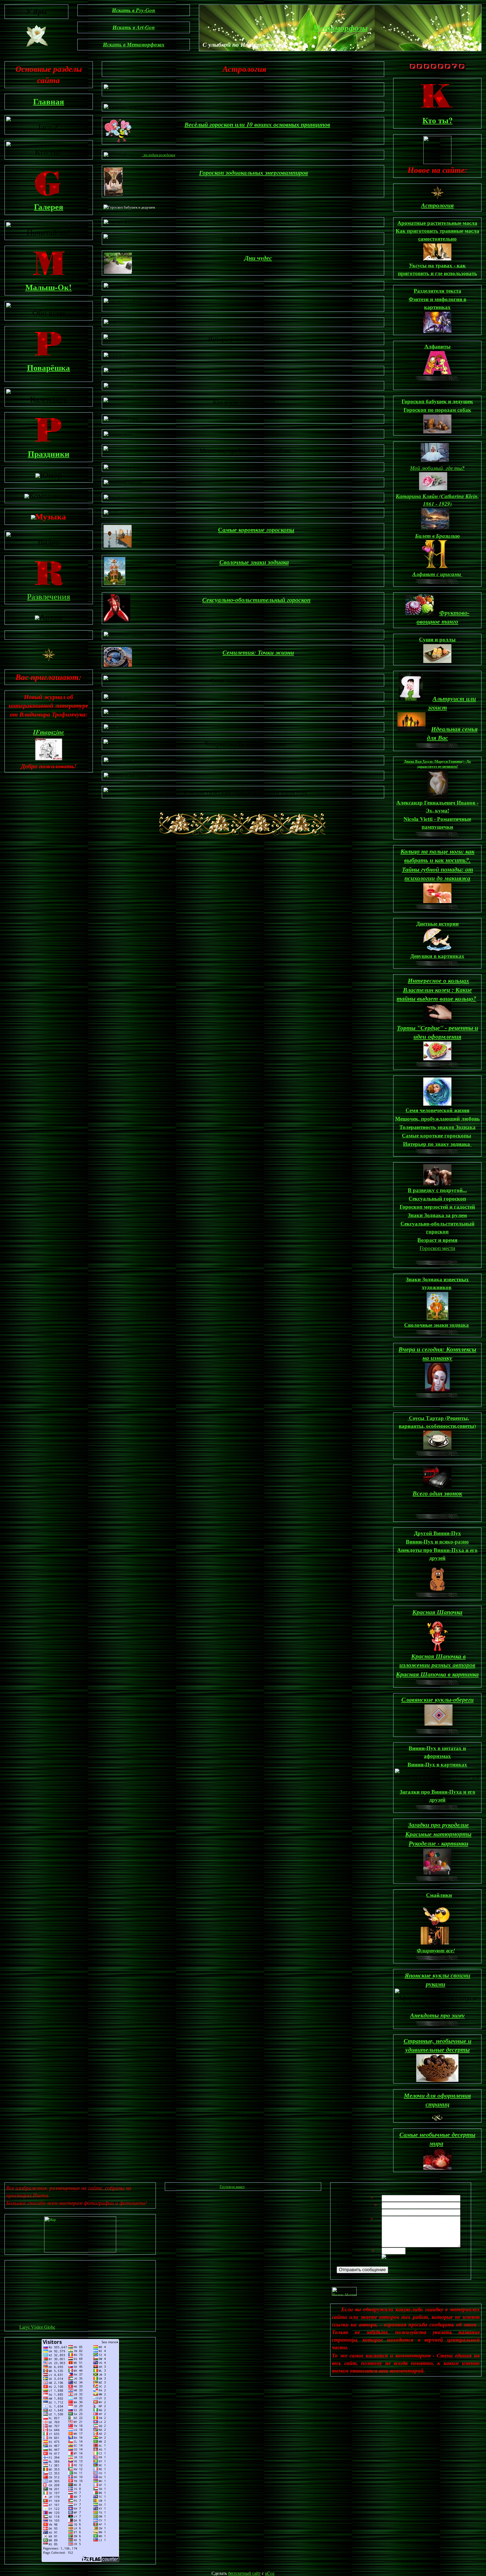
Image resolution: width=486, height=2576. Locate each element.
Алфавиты (437, 346)
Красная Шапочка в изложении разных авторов (437, 1660)
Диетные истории (437, 924)
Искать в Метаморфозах (134, 44)
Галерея (49, 207)
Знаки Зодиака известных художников (437, 1283)
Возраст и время (437, 1240)
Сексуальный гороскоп (437, 1199)
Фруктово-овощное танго (443, 617)
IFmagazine (49, 732)
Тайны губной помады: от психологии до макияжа (437, 873)
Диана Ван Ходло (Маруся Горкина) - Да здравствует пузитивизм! (437, 764)
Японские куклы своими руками (437, 1979)
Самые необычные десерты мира (437, 2139)
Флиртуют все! (436, 1950)
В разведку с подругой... (437, 1190)
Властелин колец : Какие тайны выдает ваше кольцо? (436, 994)
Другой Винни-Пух (437, 1533)
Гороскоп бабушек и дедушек (437, 401)
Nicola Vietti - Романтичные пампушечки (437, 823)
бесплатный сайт (244, 2573)
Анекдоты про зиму (437, 2015)
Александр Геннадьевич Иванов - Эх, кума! (437, 807)
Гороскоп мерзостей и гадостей (437, 1207)
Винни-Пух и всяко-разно (437, 1542)
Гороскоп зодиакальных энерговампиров (254, 172)
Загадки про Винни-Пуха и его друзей (437, 1796)
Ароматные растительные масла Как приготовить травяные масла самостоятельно (437, 231)
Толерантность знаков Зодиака (437, 1127)
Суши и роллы (437, 639)
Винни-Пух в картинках (437, 1764)
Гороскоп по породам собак (437, 410)
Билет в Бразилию (437, 536)
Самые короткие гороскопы (436, 1135)
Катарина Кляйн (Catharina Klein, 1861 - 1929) (437, 500)
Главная (49, 101)
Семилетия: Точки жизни (258, 652)
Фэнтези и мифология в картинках (437, 303)
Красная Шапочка (437, 1612)
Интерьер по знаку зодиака (437, 1144)
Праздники (49, 454)
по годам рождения (158, 155)
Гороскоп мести (437, 1248)
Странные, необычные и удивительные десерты (437, 2045)
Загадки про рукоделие (438, 1825)
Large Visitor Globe (37, 2327)
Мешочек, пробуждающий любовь (437, 1119)
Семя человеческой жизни (437, 1110)
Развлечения (49, 596)
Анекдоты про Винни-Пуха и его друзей (437, 1554)
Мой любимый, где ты (437, 468)
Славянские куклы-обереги (437, 1699)
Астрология (437, 205)
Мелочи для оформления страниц (437, 2100)
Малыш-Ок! (49, 287)
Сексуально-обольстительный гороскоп (256, 600)
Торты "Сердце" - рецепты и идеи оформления (437, 1032)
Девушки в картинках (437, 956)
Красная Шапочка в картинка (437, 1674)
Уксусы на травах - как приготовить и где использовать (437, 269)
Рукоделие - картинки (438, 1843)
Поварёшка (49, 368)
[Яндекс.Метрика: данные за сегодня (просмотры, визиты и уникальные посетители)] (344, 2291)
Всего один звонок (437, 1493)
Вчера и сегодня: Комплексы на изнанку (437, 1353)
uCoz (270, 2573)
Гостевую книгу (232, 2187)
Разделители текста (437, 291)
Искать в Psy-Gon (134, 10)
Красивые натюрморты (438, 1834)
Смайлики (439, 1895)
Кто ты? (437, 120)
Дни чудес (258, 258)
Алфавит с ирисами (437, 574)
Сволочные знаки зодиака (254, 562)
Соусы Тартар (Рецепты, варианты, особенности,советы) (437, 1422)
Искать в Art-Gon (134, 27)
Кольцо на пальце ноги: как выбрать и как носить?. (437, 855)
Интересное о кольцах (438, 980)
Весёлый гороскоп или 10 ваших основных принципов (257, 124)
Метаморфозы (340, 28)
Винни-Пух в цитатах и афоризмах (437, 1752)
